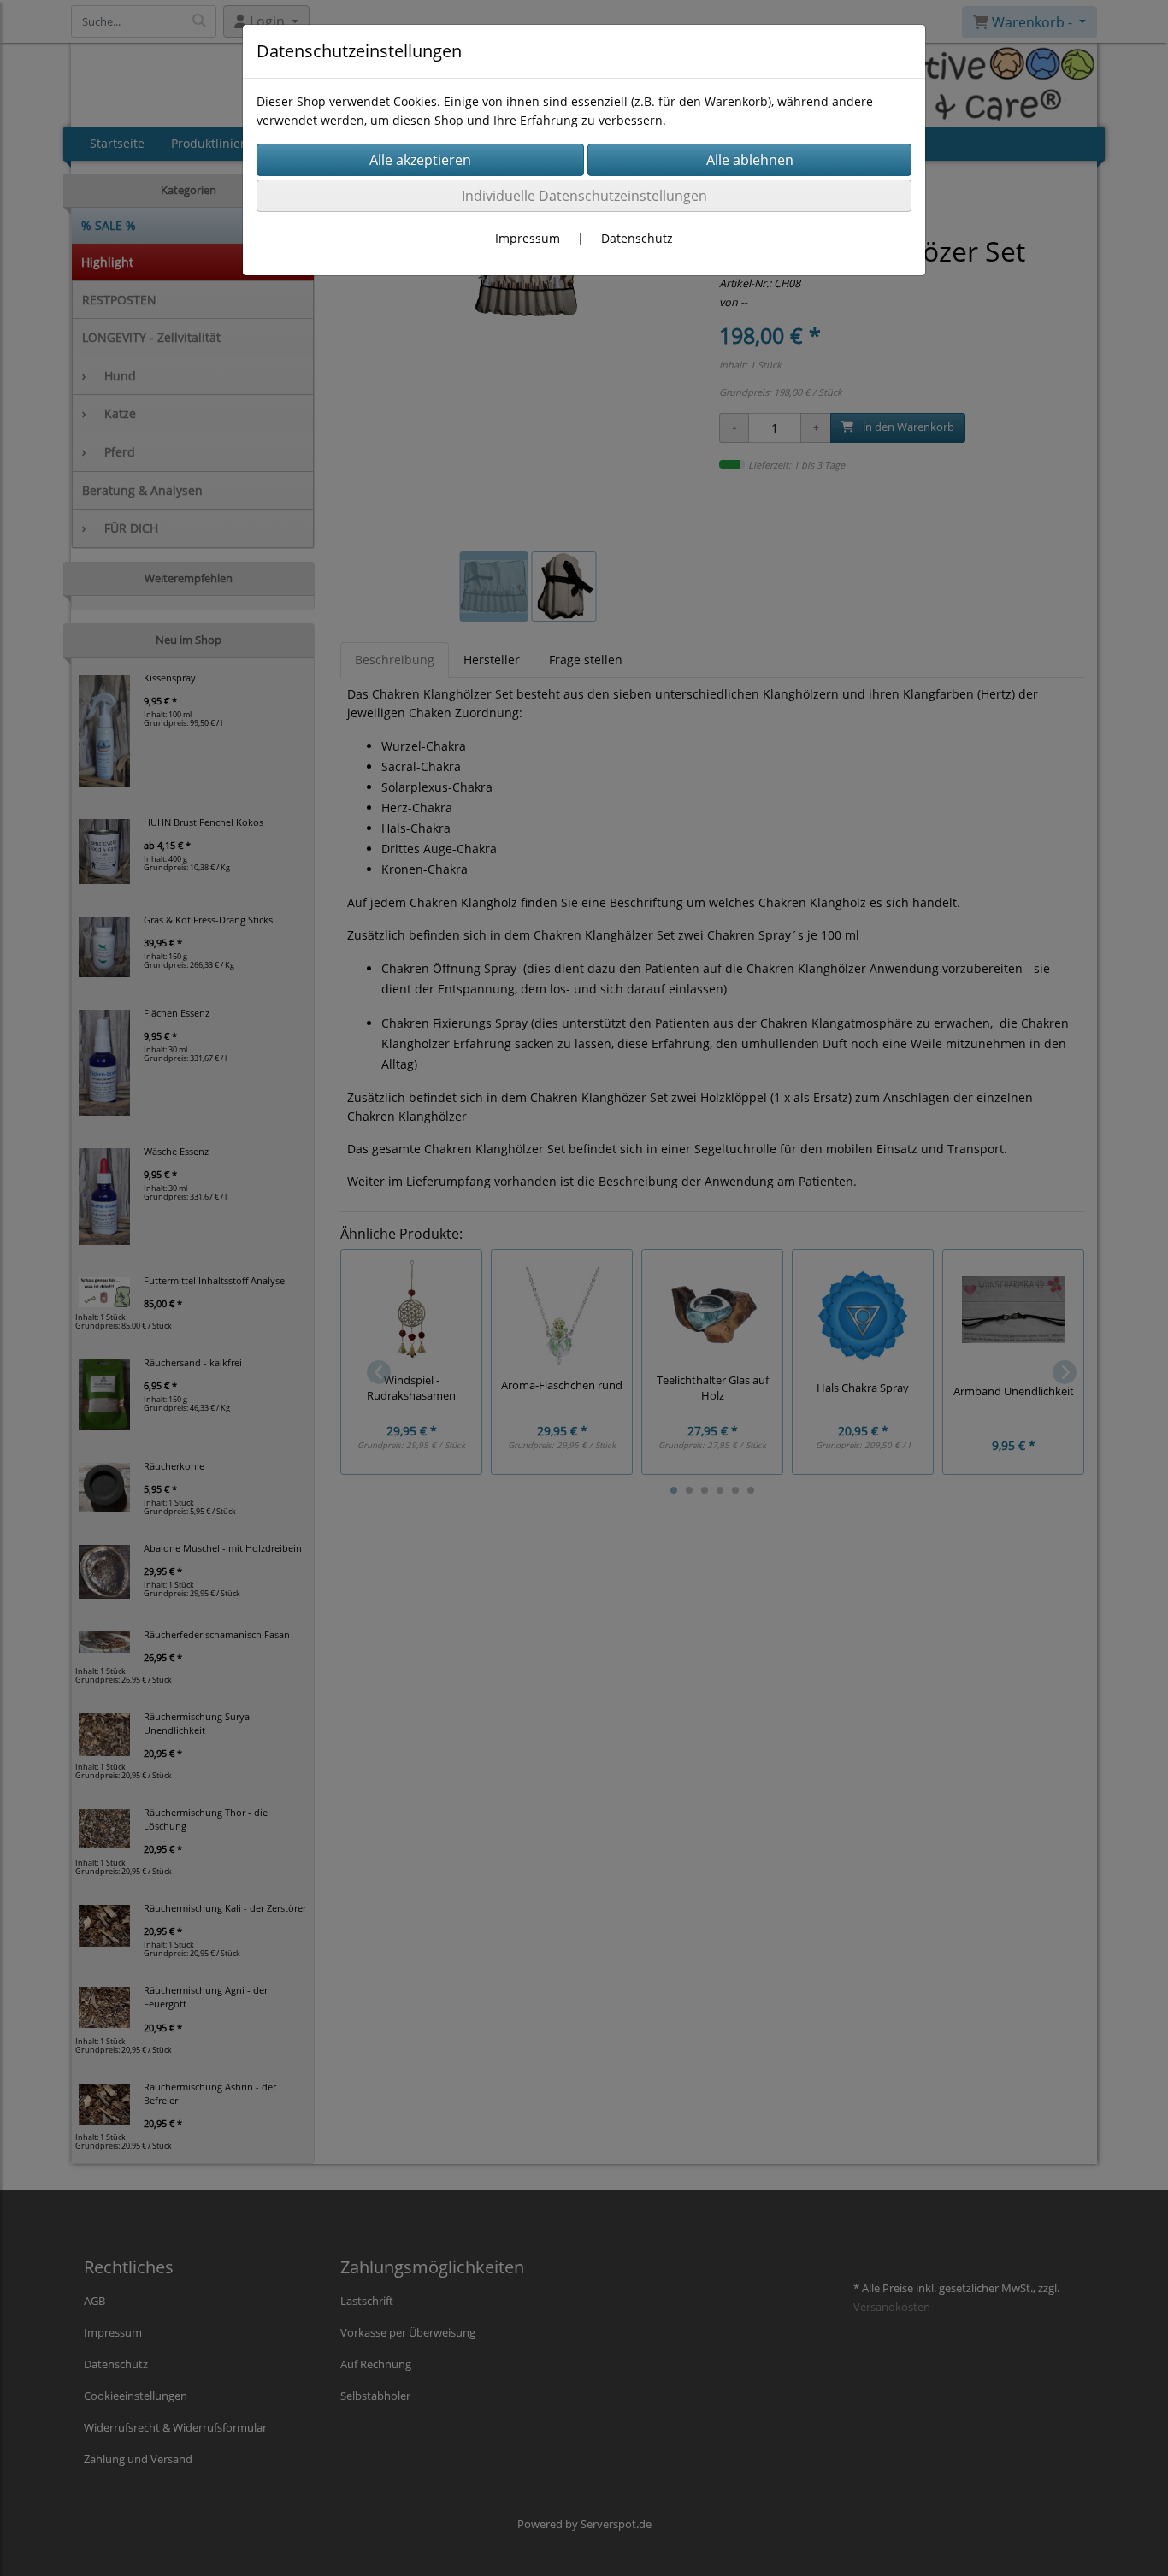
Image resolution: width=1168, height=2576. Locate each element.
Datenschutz (637, 238)
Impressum (528, 238)
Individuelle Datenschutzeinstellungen (584, 196)
